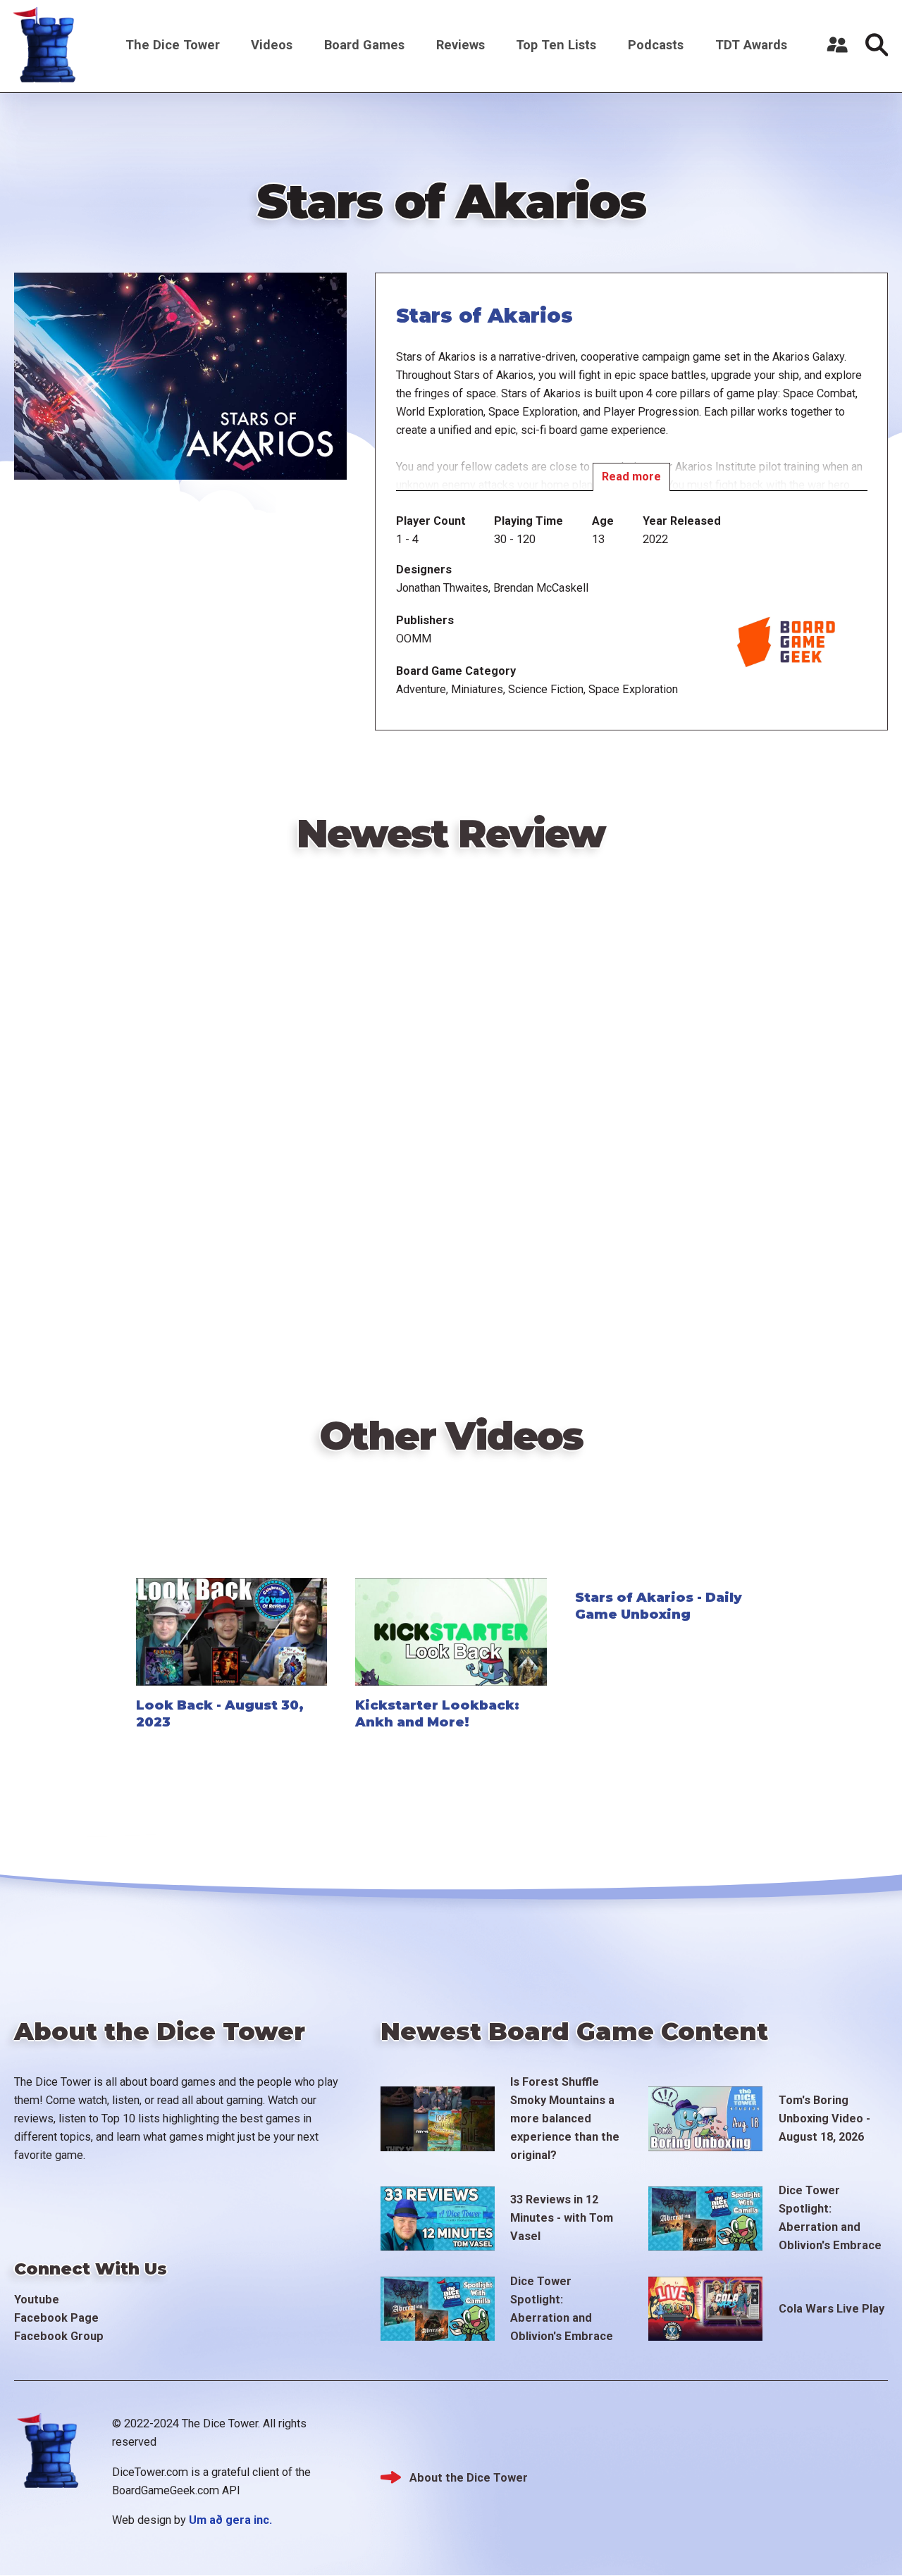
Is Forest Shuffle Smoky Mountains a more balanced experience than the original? (565, 2118)
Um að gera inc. (230, 2520)
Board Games (364, 45)
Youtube (37, 2300)
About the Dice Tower (469, 2478)
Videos (272, 45)
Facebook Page (56, 2318)
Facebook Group (59, 2336)
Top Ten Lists (556, 45)
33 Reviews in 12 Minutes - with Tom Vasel (562, 2218)
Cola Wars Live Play (832, 2309)
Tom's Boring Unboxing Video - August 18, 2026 (824, 2118)
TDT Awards (751, 45)
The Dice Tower (173, 45)
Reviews (461, 45)
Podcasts (656, 45)
